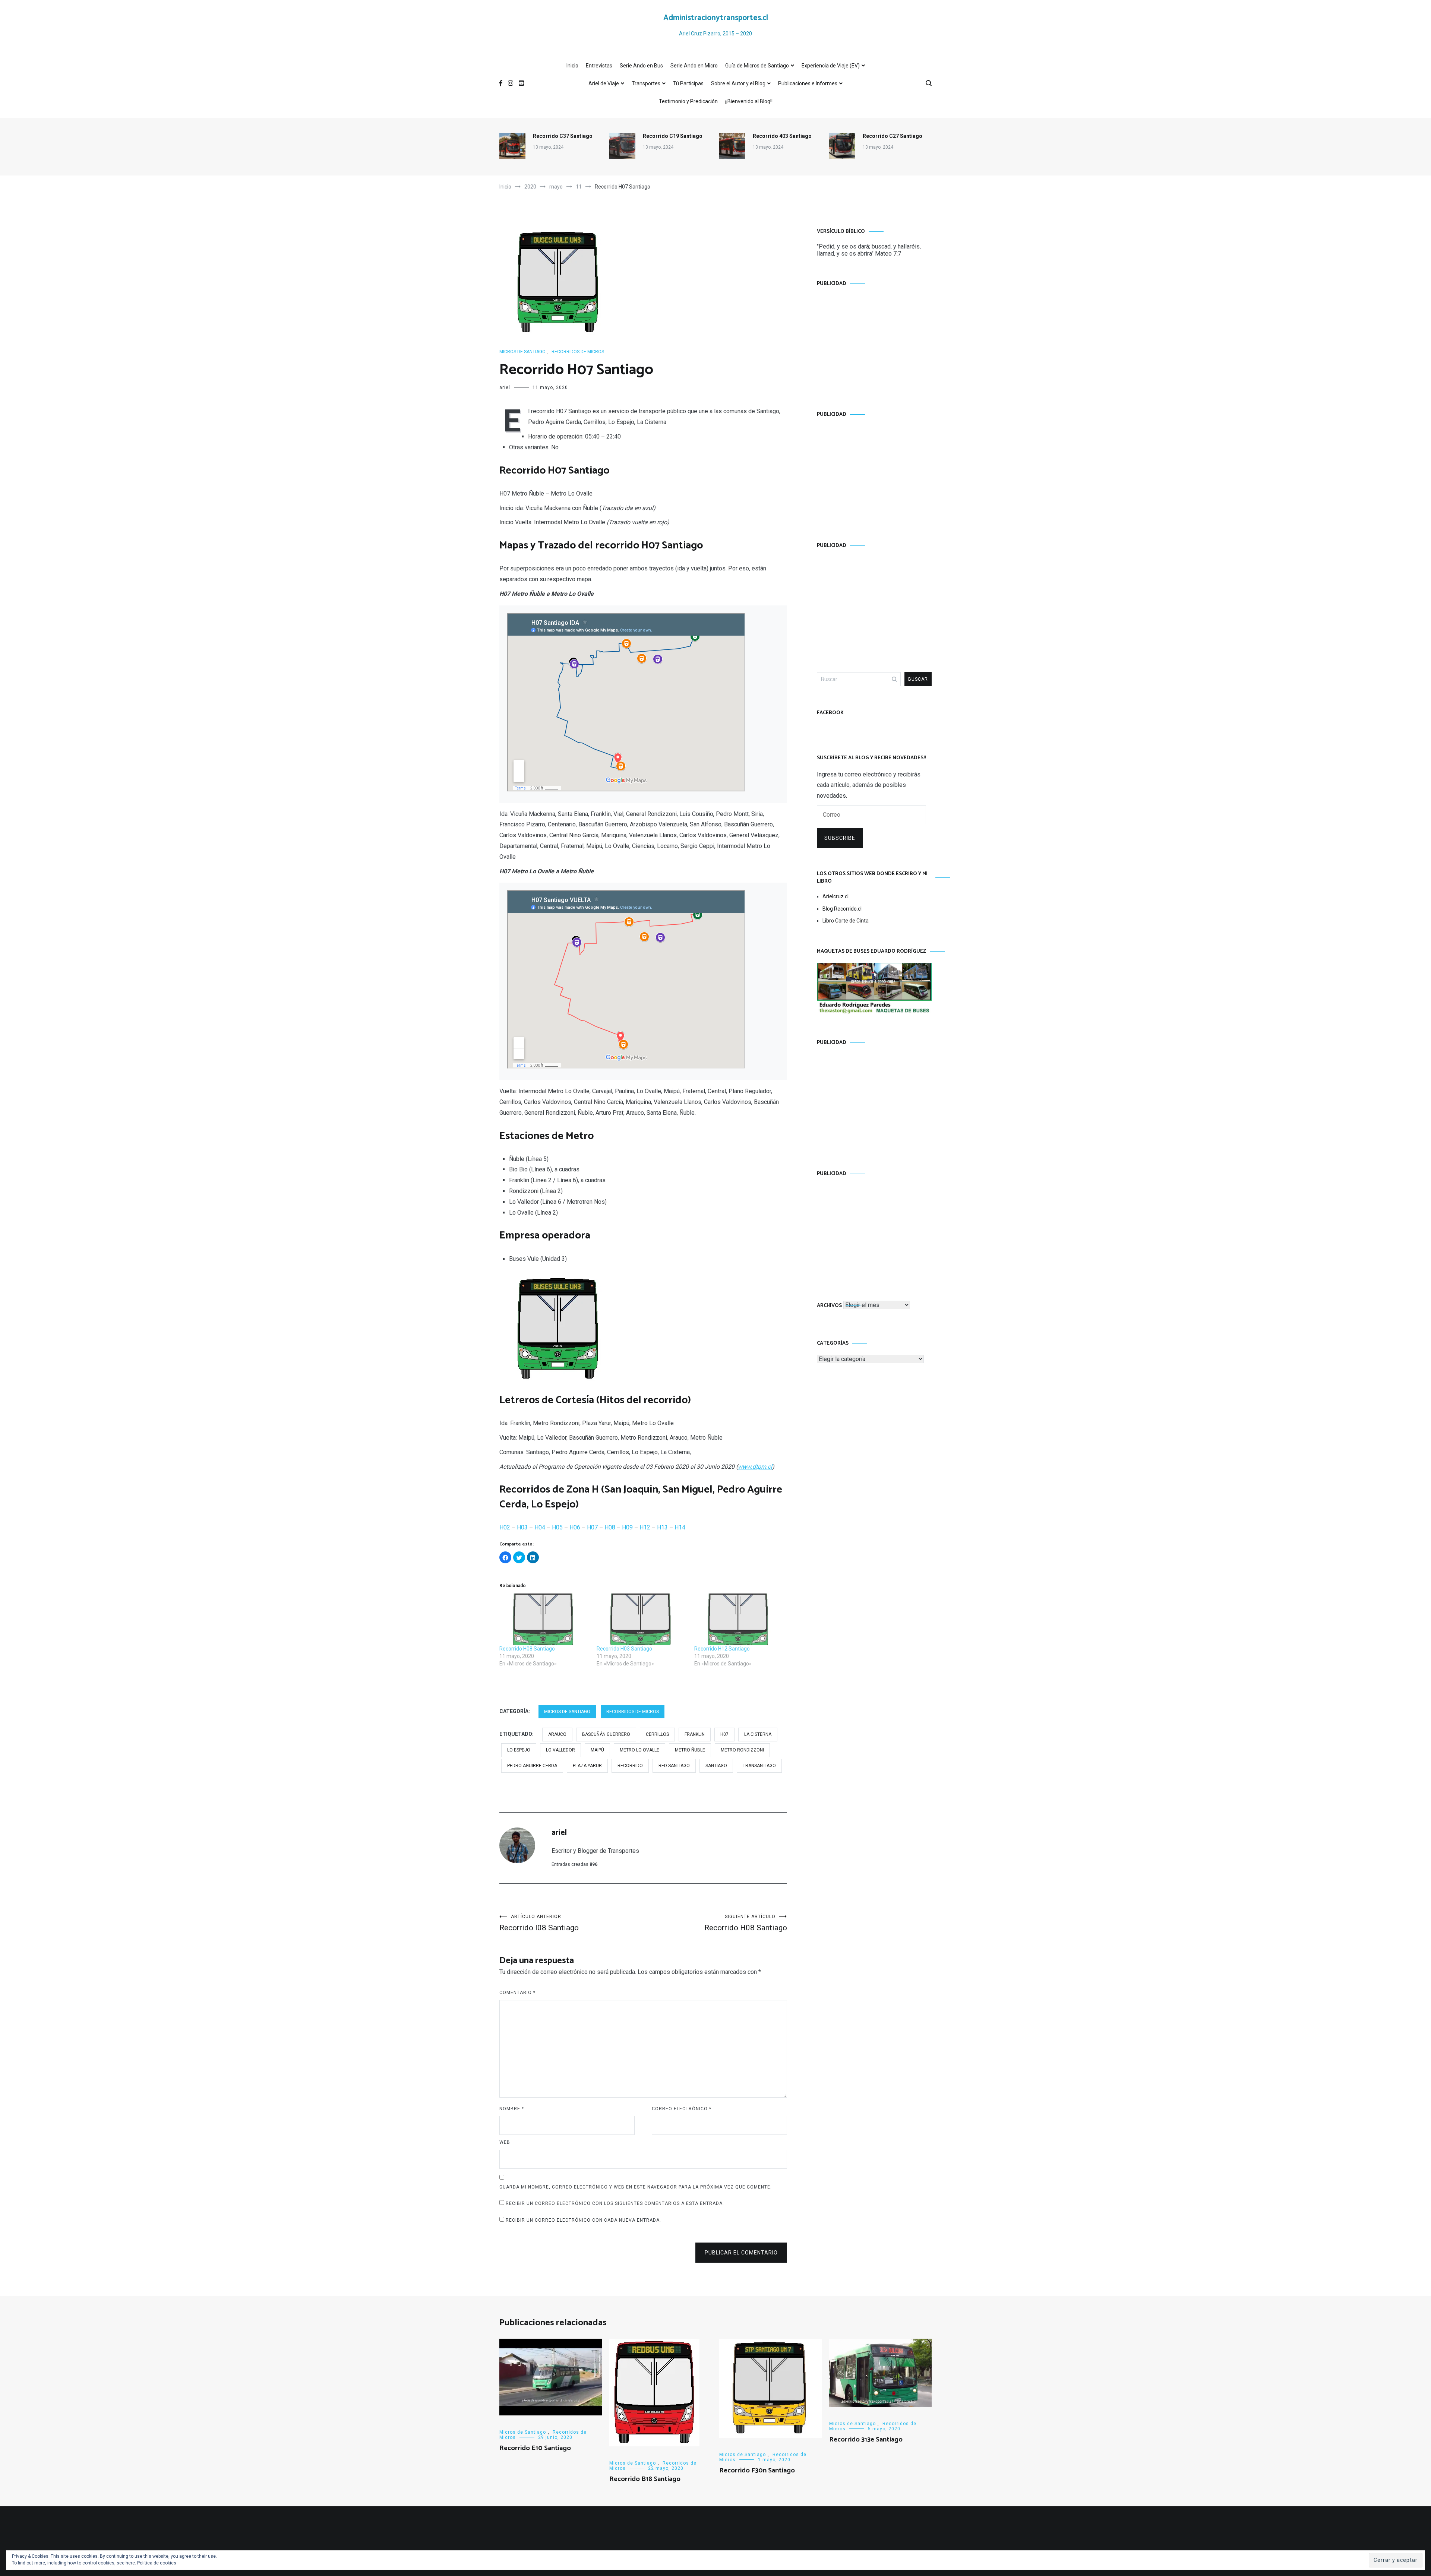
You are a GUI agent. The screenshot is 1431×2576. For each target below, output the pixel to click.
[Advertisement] (874, 341)
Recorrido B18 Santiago (645, 2479)
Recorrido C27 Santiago (893, 136)
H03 (522, 1527)
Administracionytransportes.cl (716, 18)
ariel (505, 387)
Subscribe (840, 838)
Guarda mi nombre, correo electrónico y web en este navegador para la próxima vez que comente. (636, 2187)
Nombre (512, 2109)
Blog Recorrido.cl (842, 909)
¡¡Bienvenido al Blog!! (749, 101)
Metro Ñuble (690, 1750)
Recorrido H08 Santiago (527, 1649)
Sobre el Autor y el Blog (738, 83)
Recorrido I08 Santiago (539, 1923)
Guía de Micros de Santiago (757, 66)
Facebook (830, 713)
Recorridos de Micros (578, 352)
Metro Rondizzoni (742, 1750)
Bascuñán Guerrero (606, 1734)
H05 (557, 1527)
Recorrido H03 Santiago (624, 1649)
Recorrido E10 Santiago (535, 2448)
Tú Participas (688, 83)
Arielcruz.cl (835, 896)
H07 (592, 1527)
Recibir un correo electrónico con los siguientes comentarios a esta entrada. (615, 2203)
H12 (645, 1527)
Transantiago (759, 1766)
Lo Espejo (519, 1750)
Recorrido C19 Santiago (673, 136)
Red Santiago (674, 1766)
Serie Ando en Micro (694, 66)
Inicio (572, 66)
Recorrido (630, 1766)
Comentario (517, 1993)
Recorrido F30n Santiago (757, 2471)
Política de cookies (157, 2563)
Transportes (646, 83)
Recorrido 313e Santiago (866, 2440)
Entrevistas (599, 66)
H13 (662, 1527)
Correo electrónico (682, 2109)
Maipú (597, 1750)
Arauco (557, 1734)
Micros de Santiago (522, 352)
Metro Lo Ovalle (639, 1750)
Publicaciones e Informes (808, 83)
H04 (540, 1527)
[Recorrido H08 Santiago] (544, 1619)
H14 (680, 1527)
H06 (575, 1527)
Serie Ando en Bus (641, 66)
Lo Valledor (560, 1750)
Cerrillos (657, 1734)
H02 (505, 1527)
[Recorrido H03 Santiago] (642, 1619)
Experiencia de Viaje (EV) (831, 66)
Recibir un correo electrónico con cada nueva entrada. (583, 2220)
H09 (627, 1527)
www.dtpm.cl (755, 1467)
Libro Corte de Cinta (846, 921)
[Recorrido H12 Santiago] (739, 1619)
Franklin (695, 1734)
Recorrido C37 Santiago (563, 136)
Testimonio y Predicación (688, 101)
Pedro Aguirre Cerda (532, 1766)
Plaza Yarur (587, 1766)
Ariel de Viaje (604, 83)
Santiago (716, 1766)
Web (505, 2142)
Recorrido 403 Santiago (782, 136)
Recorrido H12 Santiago (722, 1649)
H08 (610, 1527)
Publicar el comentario (741, 2253)
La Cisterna (758, 1734)
